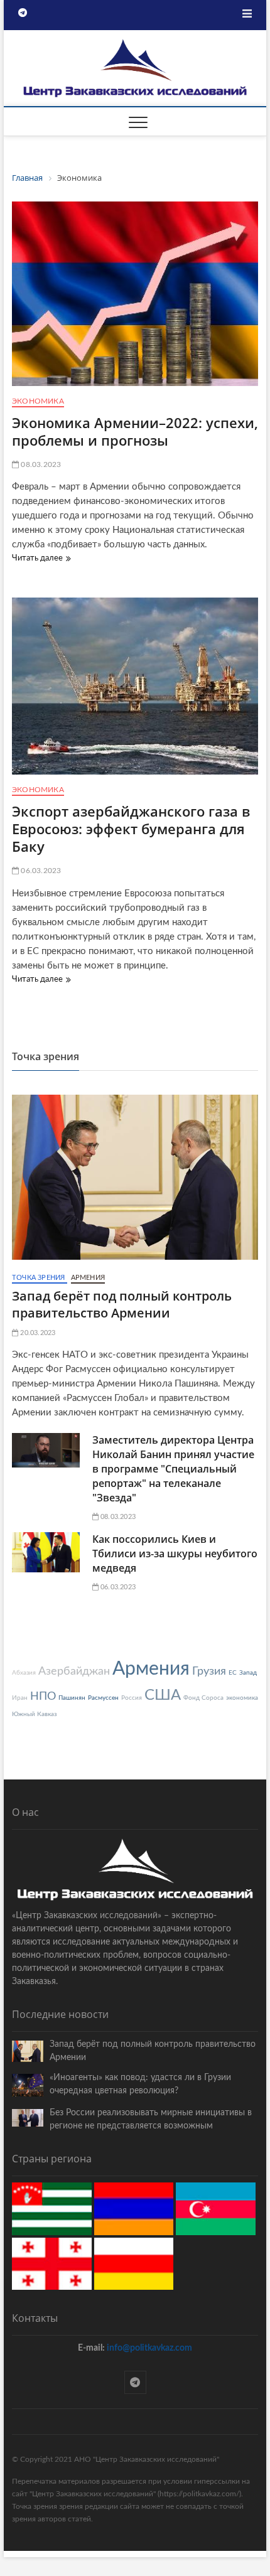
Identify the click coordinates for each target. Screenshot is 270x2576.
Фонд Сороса (203, 1698)
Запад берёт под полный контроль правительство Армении (122, 1304)
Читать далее (40, 560)
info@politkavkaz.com (149, 2348)
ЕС (233, 1673)
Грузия (209, 1672)
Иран (20, 1698)
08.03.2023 (40, 464)
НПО (43, 1697)
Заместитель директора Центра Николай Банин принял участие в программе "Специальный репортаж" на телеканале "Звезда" (173, 1469)
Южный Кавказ (34, 1714)
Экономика (38, 401)
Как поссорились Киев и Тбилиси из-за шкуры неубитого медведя (175, 1554)
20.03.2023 (37, 1333)
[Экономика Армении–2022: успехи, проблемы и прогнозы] (135, 294)
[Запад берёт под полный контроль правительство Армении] (135, 1177)
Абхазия (24, 1673)
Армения (88, 1278)
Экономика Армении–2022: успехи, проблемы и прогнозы (135, 431)
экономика (242, 1698)
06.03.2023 (40, 871)
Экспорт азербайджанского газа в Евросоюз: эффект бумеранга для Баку (131, 829)
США (163, 1695)
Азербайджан (74, 1672)
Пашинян (72, 1698)
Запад (248, 1673)
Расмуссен (103, 1698)
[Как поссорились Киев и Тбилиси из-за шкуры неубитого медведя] (46, 1552)
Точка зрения (40, 1278)
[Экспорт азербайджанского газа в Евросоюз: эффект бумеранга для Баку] (135, 686)
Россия (132, 1698)
